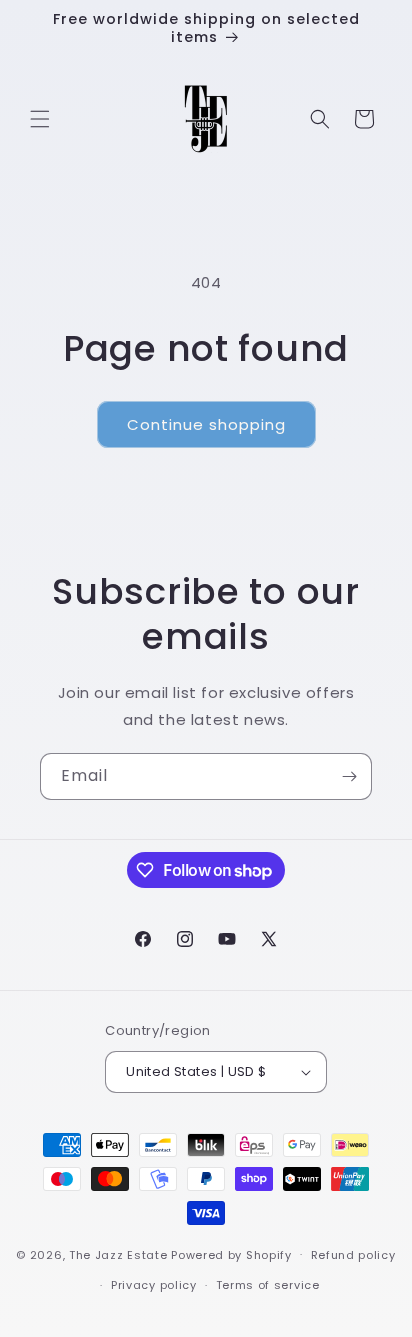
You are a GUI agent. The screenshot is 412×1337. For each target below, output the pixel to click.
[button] (40, 119)
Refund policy (353, 1255)
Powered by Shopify (231, 1254)
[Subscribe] (349, 776)
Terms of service (268, 1285)
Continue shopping (206, 424)
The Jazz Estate (118, 1254)
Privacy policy (154, 1285)
